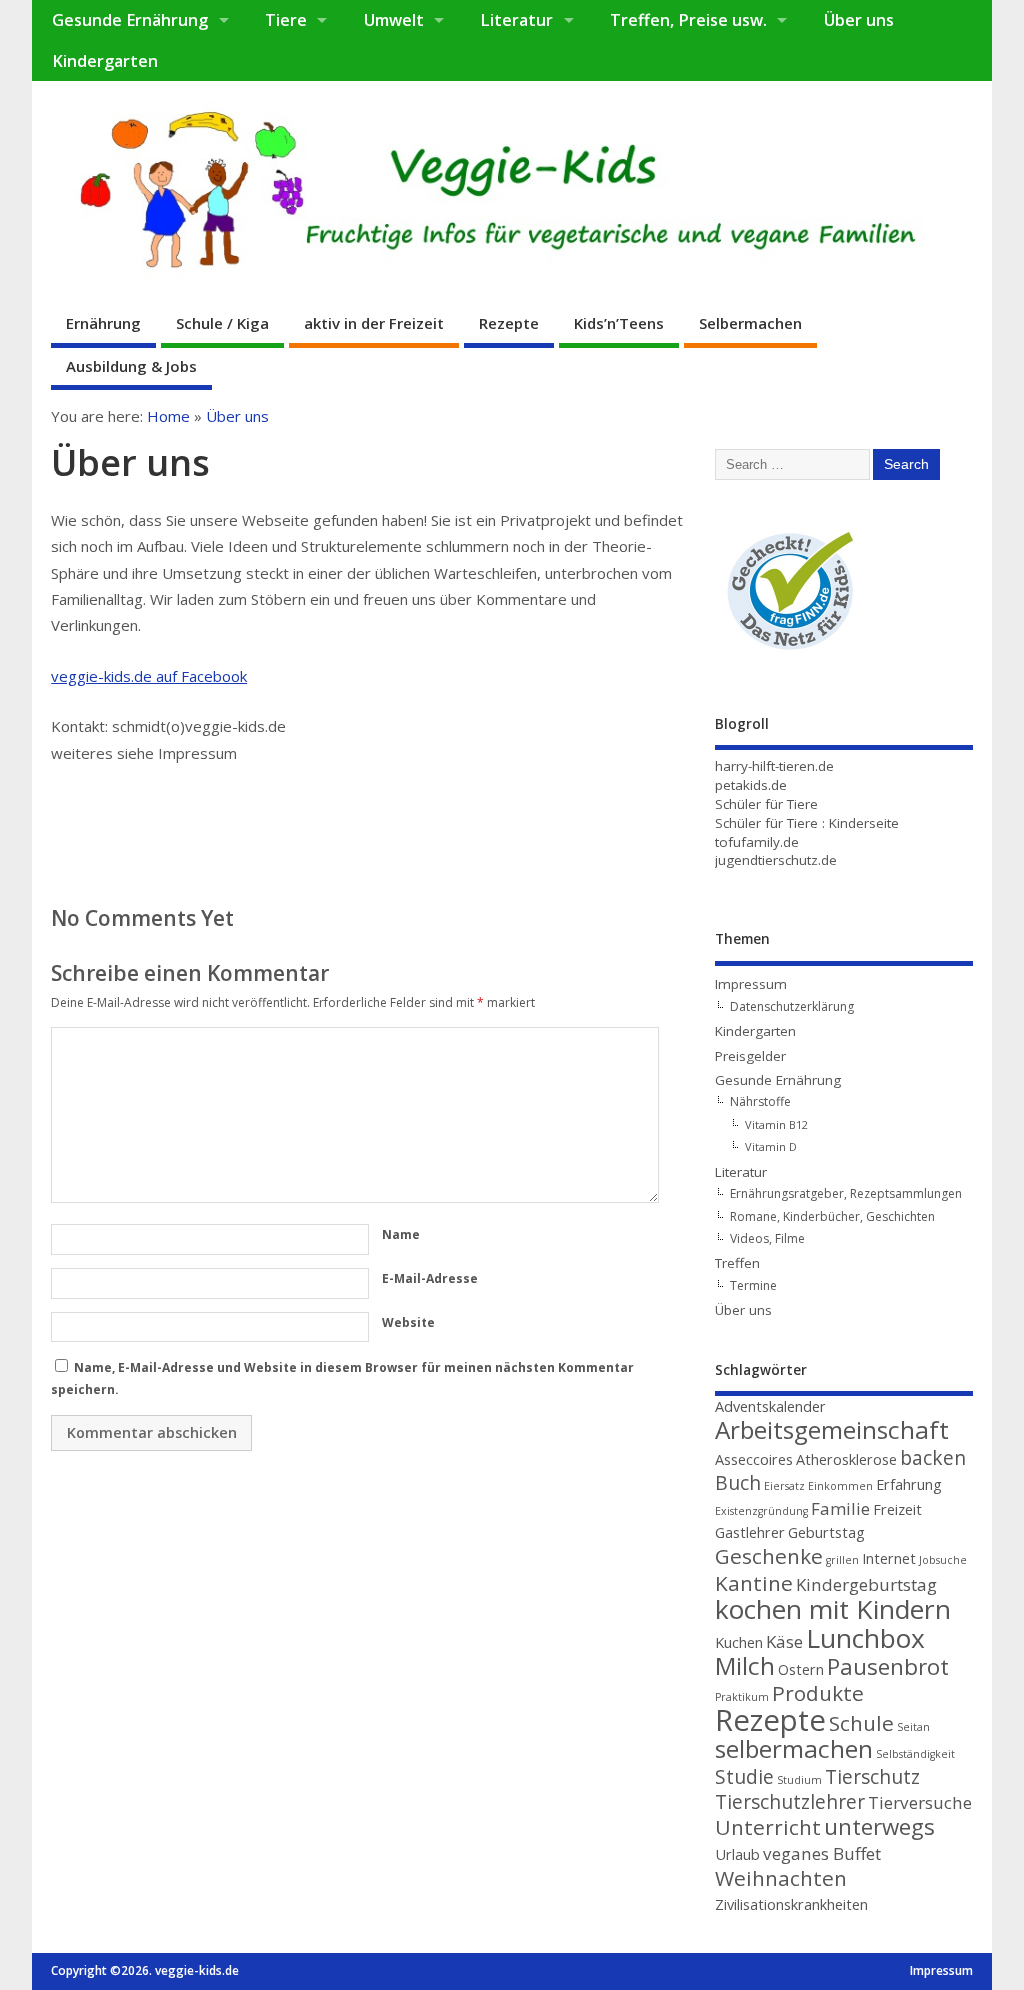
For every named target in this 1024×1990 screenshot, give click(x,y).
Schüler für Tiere (766, 804)
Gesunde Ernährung (130, 20)
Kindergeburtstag (866, 1584)
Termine (753, 1285)
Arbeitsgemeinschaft (832, 1429)
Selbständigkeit (915, 1754)
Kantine (754, 1583)
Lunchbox (865, 1638)
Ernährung (103, 323)
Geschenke (769, 1556)
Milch (745, 1665)
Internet (889, 1558)
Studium (799, 1780)
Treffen (737, 1263)
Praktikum (742, 1697)
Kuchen (739, 1642)
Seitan (913, 1727)
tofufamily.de (757, 842)
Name (401, 1234)
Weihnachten (781, 1878)
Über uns (859, 20)
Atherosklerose (846, 1459)
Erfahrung (909, 1484)
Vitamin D (771, 1146)
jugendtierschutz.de (776, 860)
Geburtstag (826, 1532)
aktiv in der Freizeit (374, 323)
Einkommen (840, 1486)
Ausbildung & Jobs (131, 366)
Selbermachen (750, 323)
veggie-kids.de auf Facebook (149, 676)
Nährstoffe (760, 1101)
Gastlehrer (750, 1532)
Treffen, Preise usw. (688, 20)
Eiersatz (784, 1486)
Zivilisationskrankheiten (791, 1904)
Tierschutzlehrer (790, 1802)
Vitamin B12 (776, 1124)
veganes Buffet (822, 1853)
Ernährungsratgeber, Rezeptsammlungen (846, 1193)
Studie (744, 1777)
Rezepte (509, 323)
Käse (784, 1641)
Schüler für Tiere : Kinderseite (807, 823)
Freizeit (897, 1509)
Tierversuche (920, 1802)
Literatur (516, 20)
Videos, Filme (767, 1238)
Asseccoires (754, 1459)
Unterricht (768, 1827)
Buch (738, 1483)
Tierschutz (872, 1777)
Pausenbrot (888, 1666)
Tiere (286, 20)
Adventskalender (770, 1406)
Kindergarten (105, 61)
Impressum (751, 984)
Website (408, 1322)
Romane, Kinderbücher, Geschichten (832, 1216)
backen (933, 1458)
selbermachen (794, 1748)
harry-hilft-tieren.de (774, 766)
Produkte (818, 1693)
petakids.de (751, 785)
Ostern (801, 1669)
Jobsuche (943, 1560)
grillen (842, 1560)
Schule (861, 1723)
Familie (840, 1508)
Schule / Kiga (222, 323)
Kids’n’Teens (619, 323)
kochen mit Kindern (833, 1609)
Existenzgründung (761, 1511)
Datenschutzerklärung (792, 1006)
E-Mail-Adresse (430, 1278)
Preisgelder (750, 1056)
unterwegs (879, 1826)
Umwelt (394, 20)
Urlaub (737, 1854)
